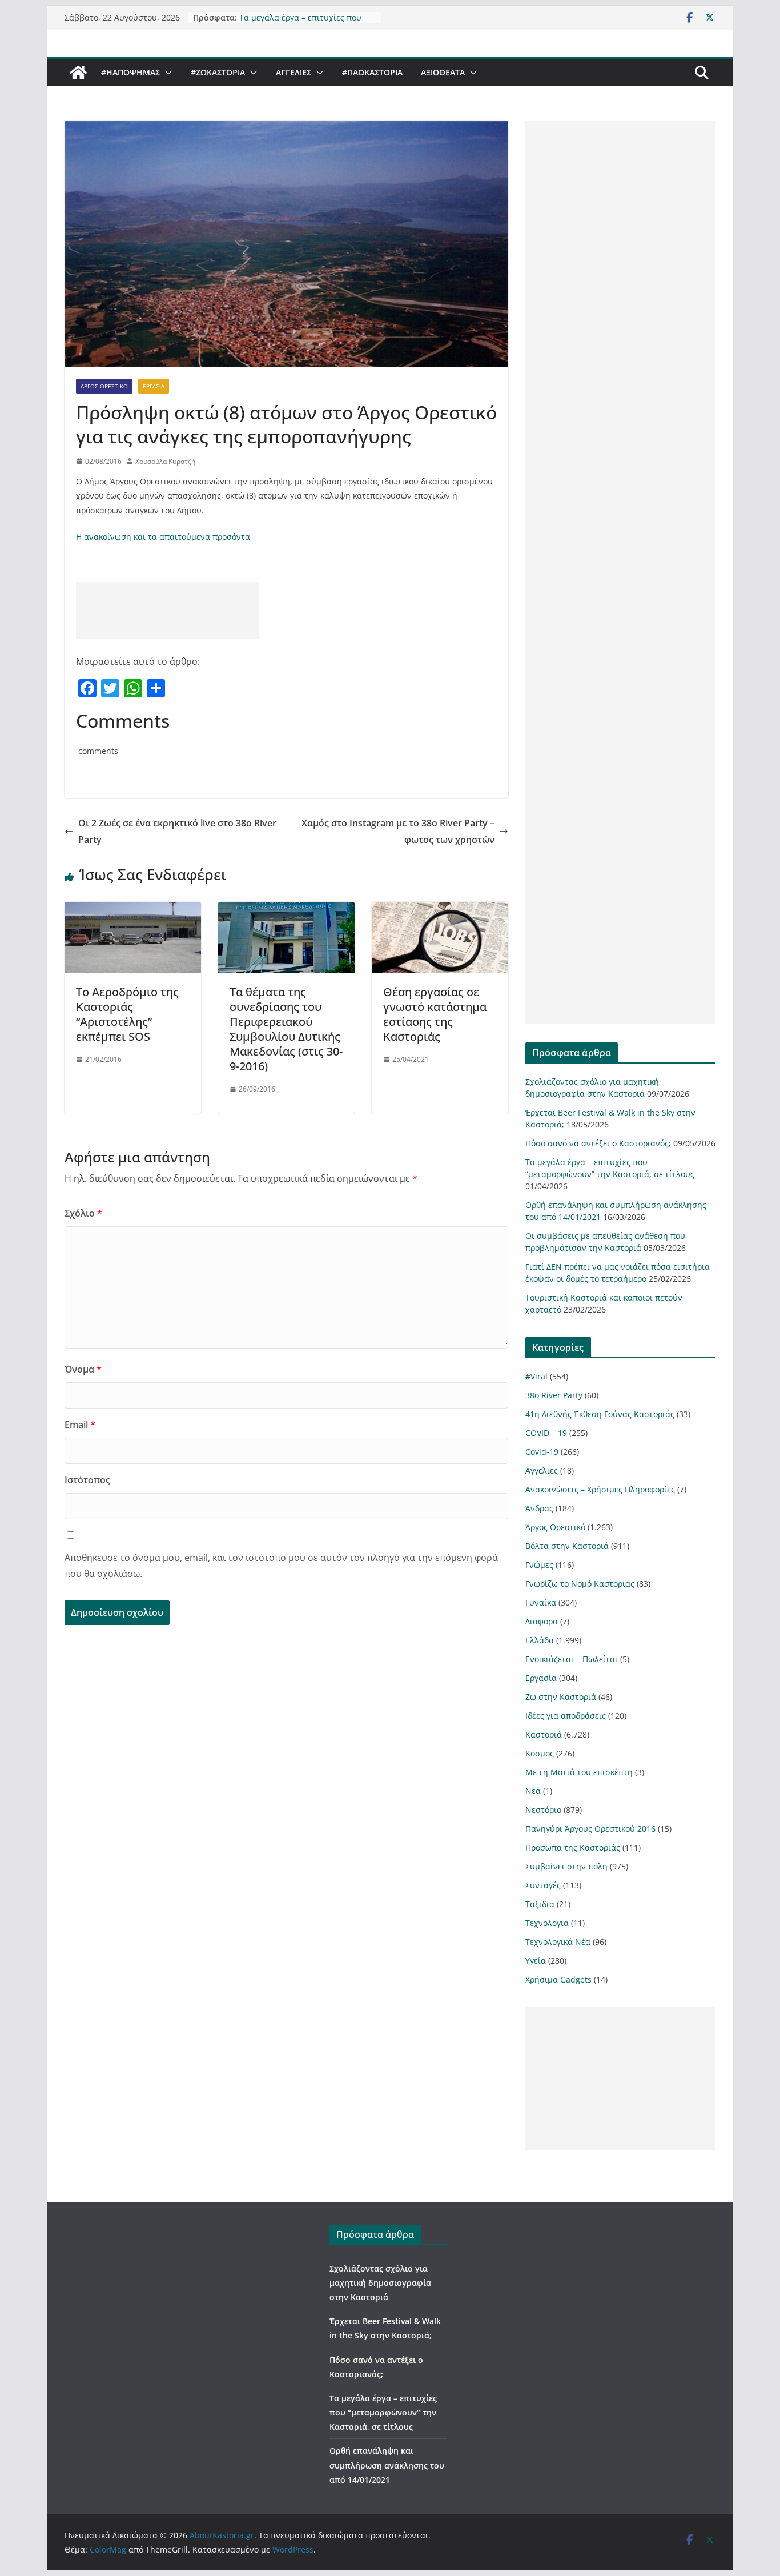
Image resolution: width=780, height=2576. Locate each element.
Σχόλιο (83, 1213)
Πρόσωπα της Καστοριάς (573, 1847)
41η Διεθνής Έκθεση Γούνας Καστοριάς (600, 1414)
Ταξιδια (540, 1904)
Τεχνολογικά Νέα (558, 1942)
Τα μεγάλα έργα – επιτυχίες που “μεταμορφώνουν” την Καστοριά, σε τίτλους (383, 2412)
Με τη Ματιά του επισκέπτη (579, 1772)
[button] (166, 73)
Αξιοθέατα (443, 72)
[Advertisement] (167, 611)
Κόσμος (540, 1753)
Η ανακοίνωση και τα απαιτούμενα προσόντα (163, 537)
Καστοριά (544, 1734)
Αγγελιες (293, 72)
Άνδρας (539, 1508)
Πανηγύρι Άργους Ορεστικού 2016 (590, 1829)
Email (80, 1425)
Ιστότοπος (87, 1480)
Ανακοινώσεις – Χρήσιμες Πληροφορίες (600, 1489)
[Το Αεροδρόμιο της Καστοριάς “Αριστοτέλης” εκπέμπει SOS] (133, 910)
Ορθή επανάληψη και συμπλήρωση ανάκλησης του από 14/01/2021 (387, 2465)
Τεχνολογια (547, 1923)
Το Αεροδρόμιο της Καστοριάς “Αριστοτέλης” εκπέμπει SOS (127, 1014)
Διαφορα (542, 1621)
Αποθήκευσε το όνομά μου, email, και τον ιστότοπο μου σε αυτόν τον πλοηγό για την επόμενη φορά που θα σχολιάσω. (281, 1566)
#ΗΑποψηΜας (130, 72)
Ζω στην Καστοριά (561, 1697)
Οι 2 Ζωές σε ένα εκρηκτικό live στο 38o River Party (177, 831)
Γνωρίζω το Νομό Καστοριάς (580, 1584)
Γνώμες (539, 1565)
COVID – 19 (546, 1433)
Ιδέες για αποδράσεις (566, 1716)
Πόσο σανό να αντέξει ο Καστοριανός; (598, 1143)
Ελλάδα (540, 1640)
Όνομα (83, 1369)
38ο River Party (554, 1395)
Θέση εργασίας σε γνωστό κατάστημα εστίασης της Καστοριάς (435, 1014)
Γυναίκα (541, 1602)
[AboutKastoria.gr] (78, 73)
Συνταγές (543, 1885)
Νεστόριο (543, 1810)
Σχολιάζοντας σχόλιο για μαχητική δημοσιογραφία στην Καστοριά (380, 2283)
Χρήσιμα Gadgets (558, 1979)
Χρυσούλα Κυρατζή (165, 461)
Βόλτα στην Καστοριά (567, 1546)
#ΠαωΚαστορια (372, 72)
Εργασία (154, 386)
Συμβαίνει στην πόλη (566, 1866)
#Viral (536, 1376)
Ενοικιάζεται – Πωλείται (572, 1659)
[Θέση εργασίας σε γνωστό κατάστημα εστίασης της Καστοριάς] (440, 910)
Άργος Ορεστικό (104, 386)
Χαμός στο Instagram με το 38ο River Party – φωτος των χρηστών (398, 831)
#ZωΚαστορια (218, 72)
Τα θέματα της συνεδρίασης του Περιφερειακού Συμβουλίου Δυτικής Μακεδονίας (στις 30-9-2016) (286, 1029)
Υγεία (536, 1961)
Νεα (533, 1791)
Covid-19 (542, 1452)
